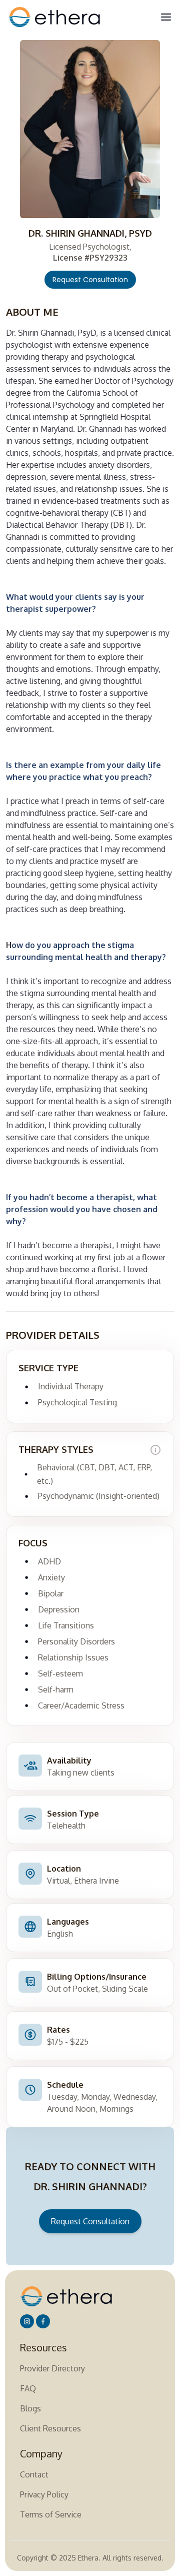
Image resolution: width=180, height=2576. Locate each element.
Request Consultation (90, 280)
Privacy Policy (44, 2494)
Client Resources (50, 2428)
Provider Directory (52, 2368)
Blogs (30, 2408)
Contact (34, 2474)
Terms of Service (51, 2514)
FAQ (28, 2388)
